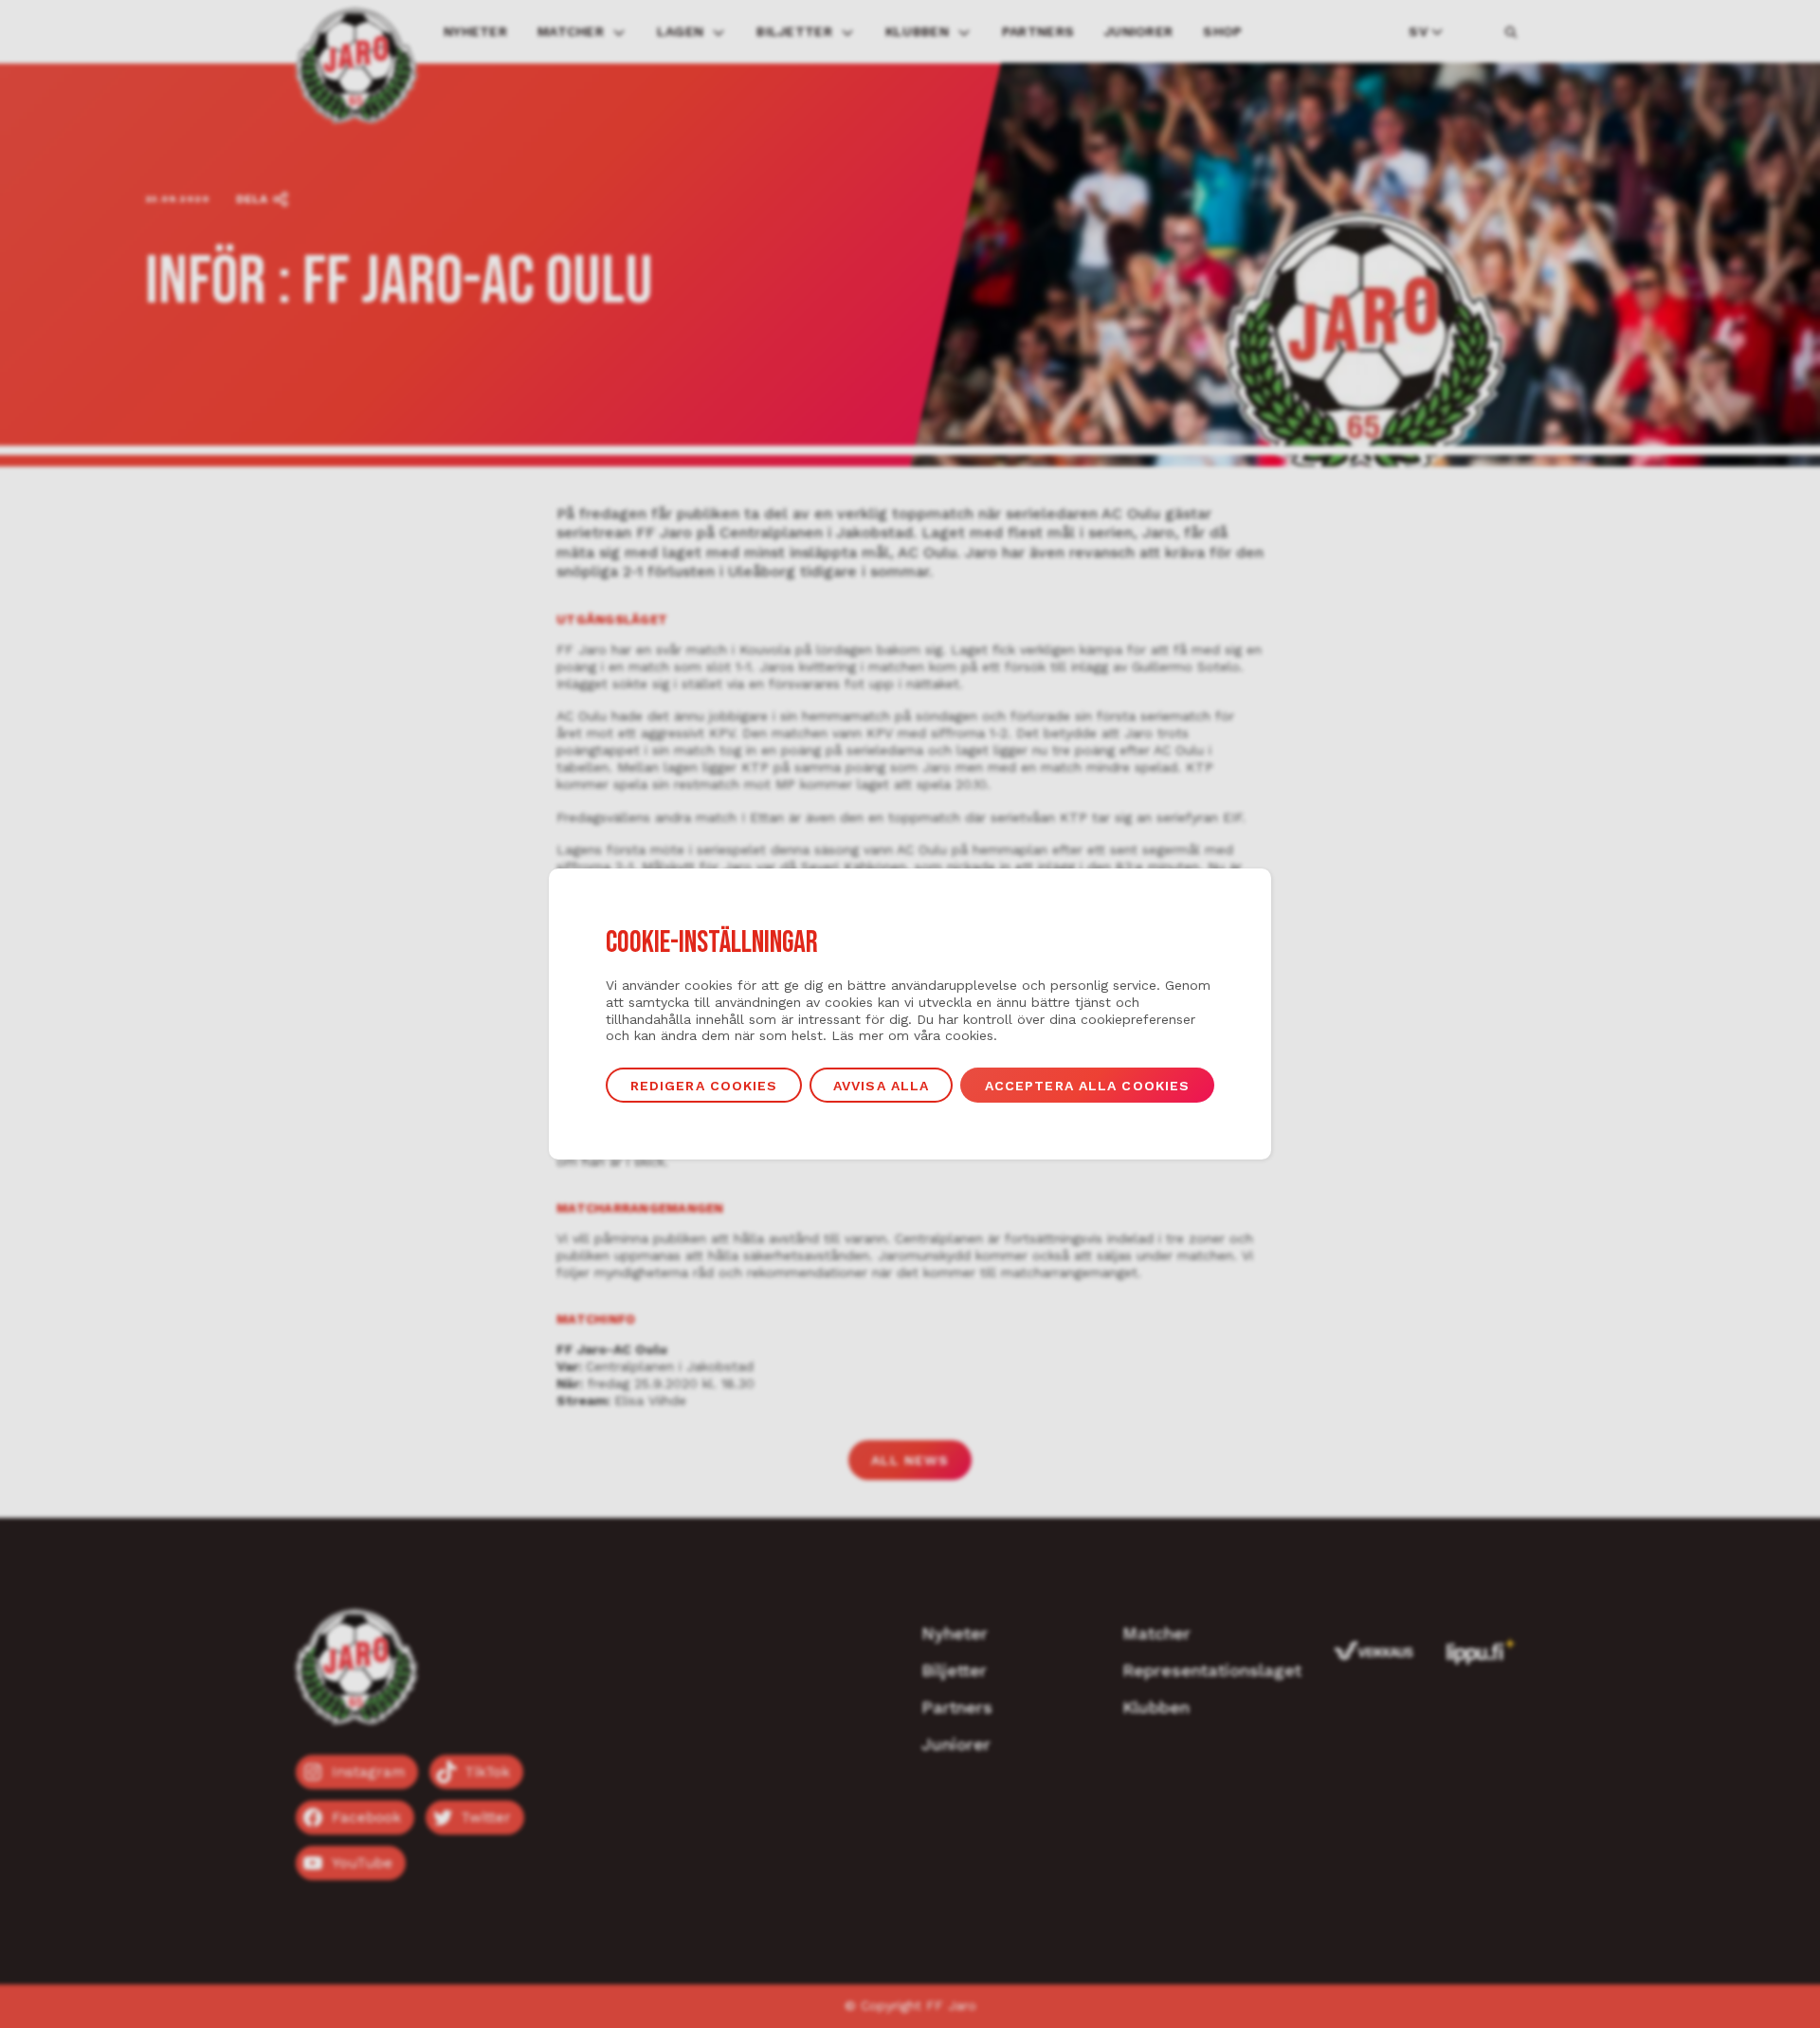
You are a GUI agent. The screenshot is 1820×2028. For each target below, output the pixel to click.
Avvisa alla (881, 1086)
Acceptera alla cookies (1088, 1086)
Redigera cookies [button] (704, 1086)
